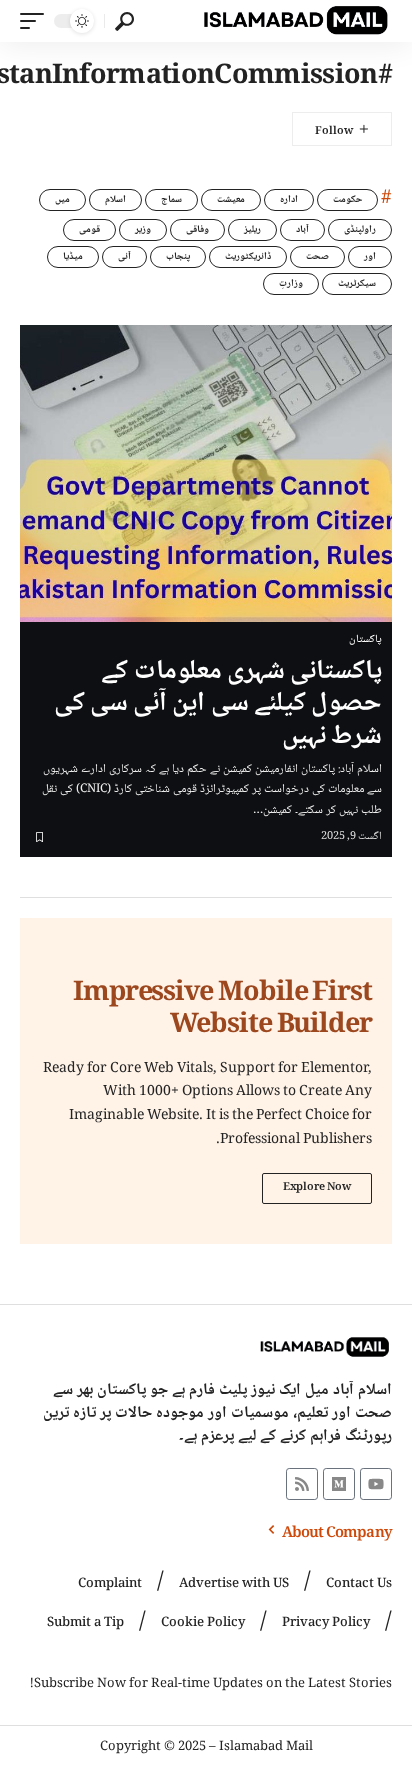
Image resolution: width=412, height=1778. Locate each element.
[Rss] (302, 1484)
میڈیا (73, 256)
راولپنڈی (360, 229)
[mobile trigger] (37, 21)
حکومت (347, 199)
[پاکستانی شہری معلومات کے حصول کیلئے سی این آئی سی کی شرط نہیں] (206, 474)
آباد (302, 229)
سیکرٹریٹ (357, 283)
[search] (124, 21)
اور (370, 256)
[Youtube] (376, 1484)
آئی (124, 256)
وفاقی (197, 229)
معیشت (231, 199)
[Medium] (339, 1484)
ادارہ (289, 199)
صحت (317, 256)
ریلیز (252, 229)
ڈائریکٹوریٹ (248, 256)
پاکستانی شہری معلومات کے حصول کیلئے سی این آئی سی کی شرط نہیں (218, 704)
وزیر (143, 229)
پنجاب (178, 256)
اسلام (115, 199)
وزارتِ (291, 283)
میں (62, 199)
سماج (171, 199)
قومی (89, 229)
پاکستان (365, 640)
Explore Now (317, 1187)
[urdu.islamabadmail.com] (295, 21)
